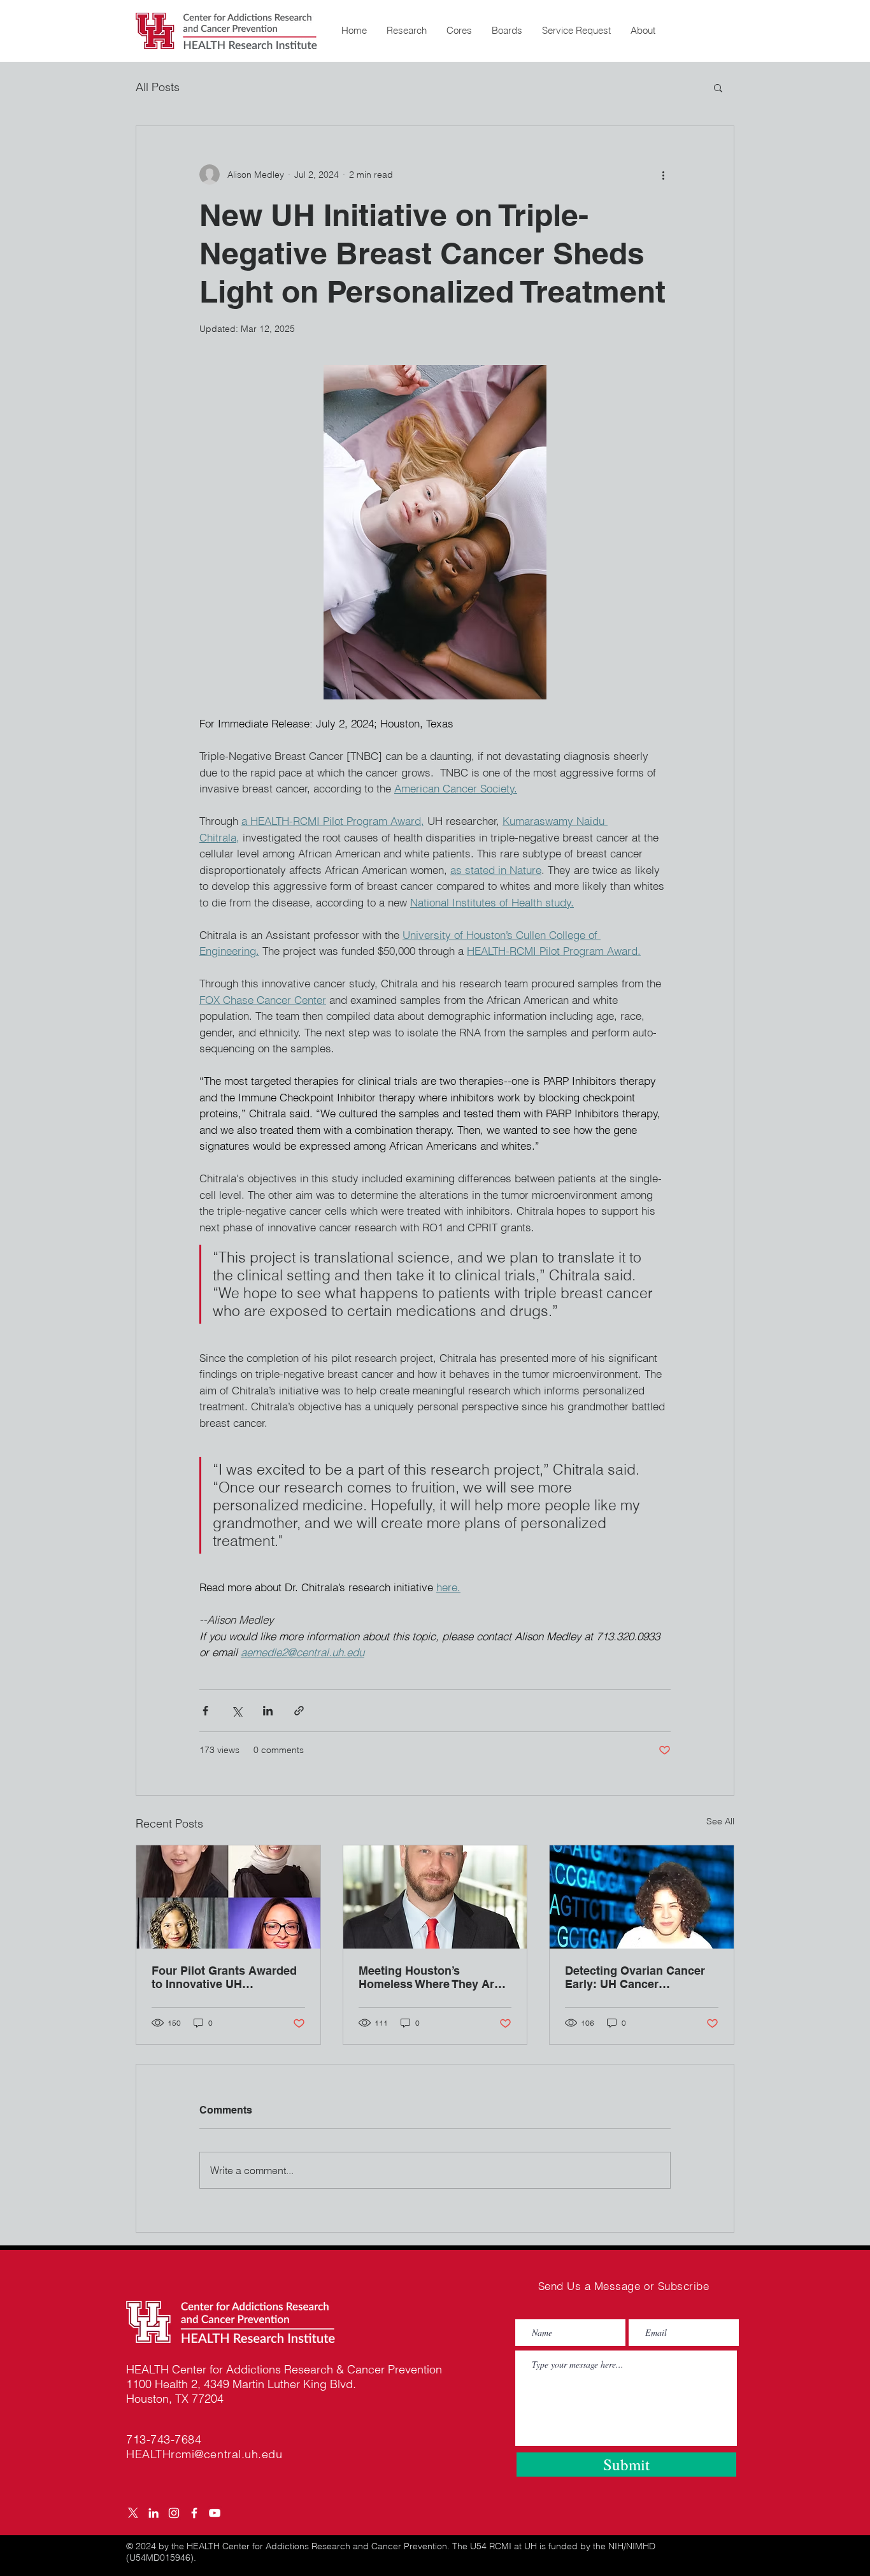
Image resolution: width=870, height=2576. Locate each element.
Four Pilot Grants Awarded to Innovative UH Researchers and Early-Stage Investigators (224, 1977)
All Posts (158, 87)
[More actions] (663, 175)
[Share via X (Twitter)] (237, 1711)
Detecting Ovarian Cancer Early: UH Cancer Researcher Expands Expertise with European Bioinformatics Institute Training (635, 1977)
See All (720, 1821)
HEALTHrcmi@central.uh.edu (204, 2454)
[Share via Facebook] (205, 1711)
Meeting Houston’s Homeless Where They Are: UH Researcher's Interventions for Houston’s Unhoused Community (433, 1977)
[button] (406, 31)
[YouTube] (215, 2513)
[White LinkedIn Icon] (153, 2513)
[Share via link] (299, 1711)
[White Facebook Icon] (194, 2513)
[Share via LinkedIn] (268, 1711)
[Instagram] (174, 2513)
